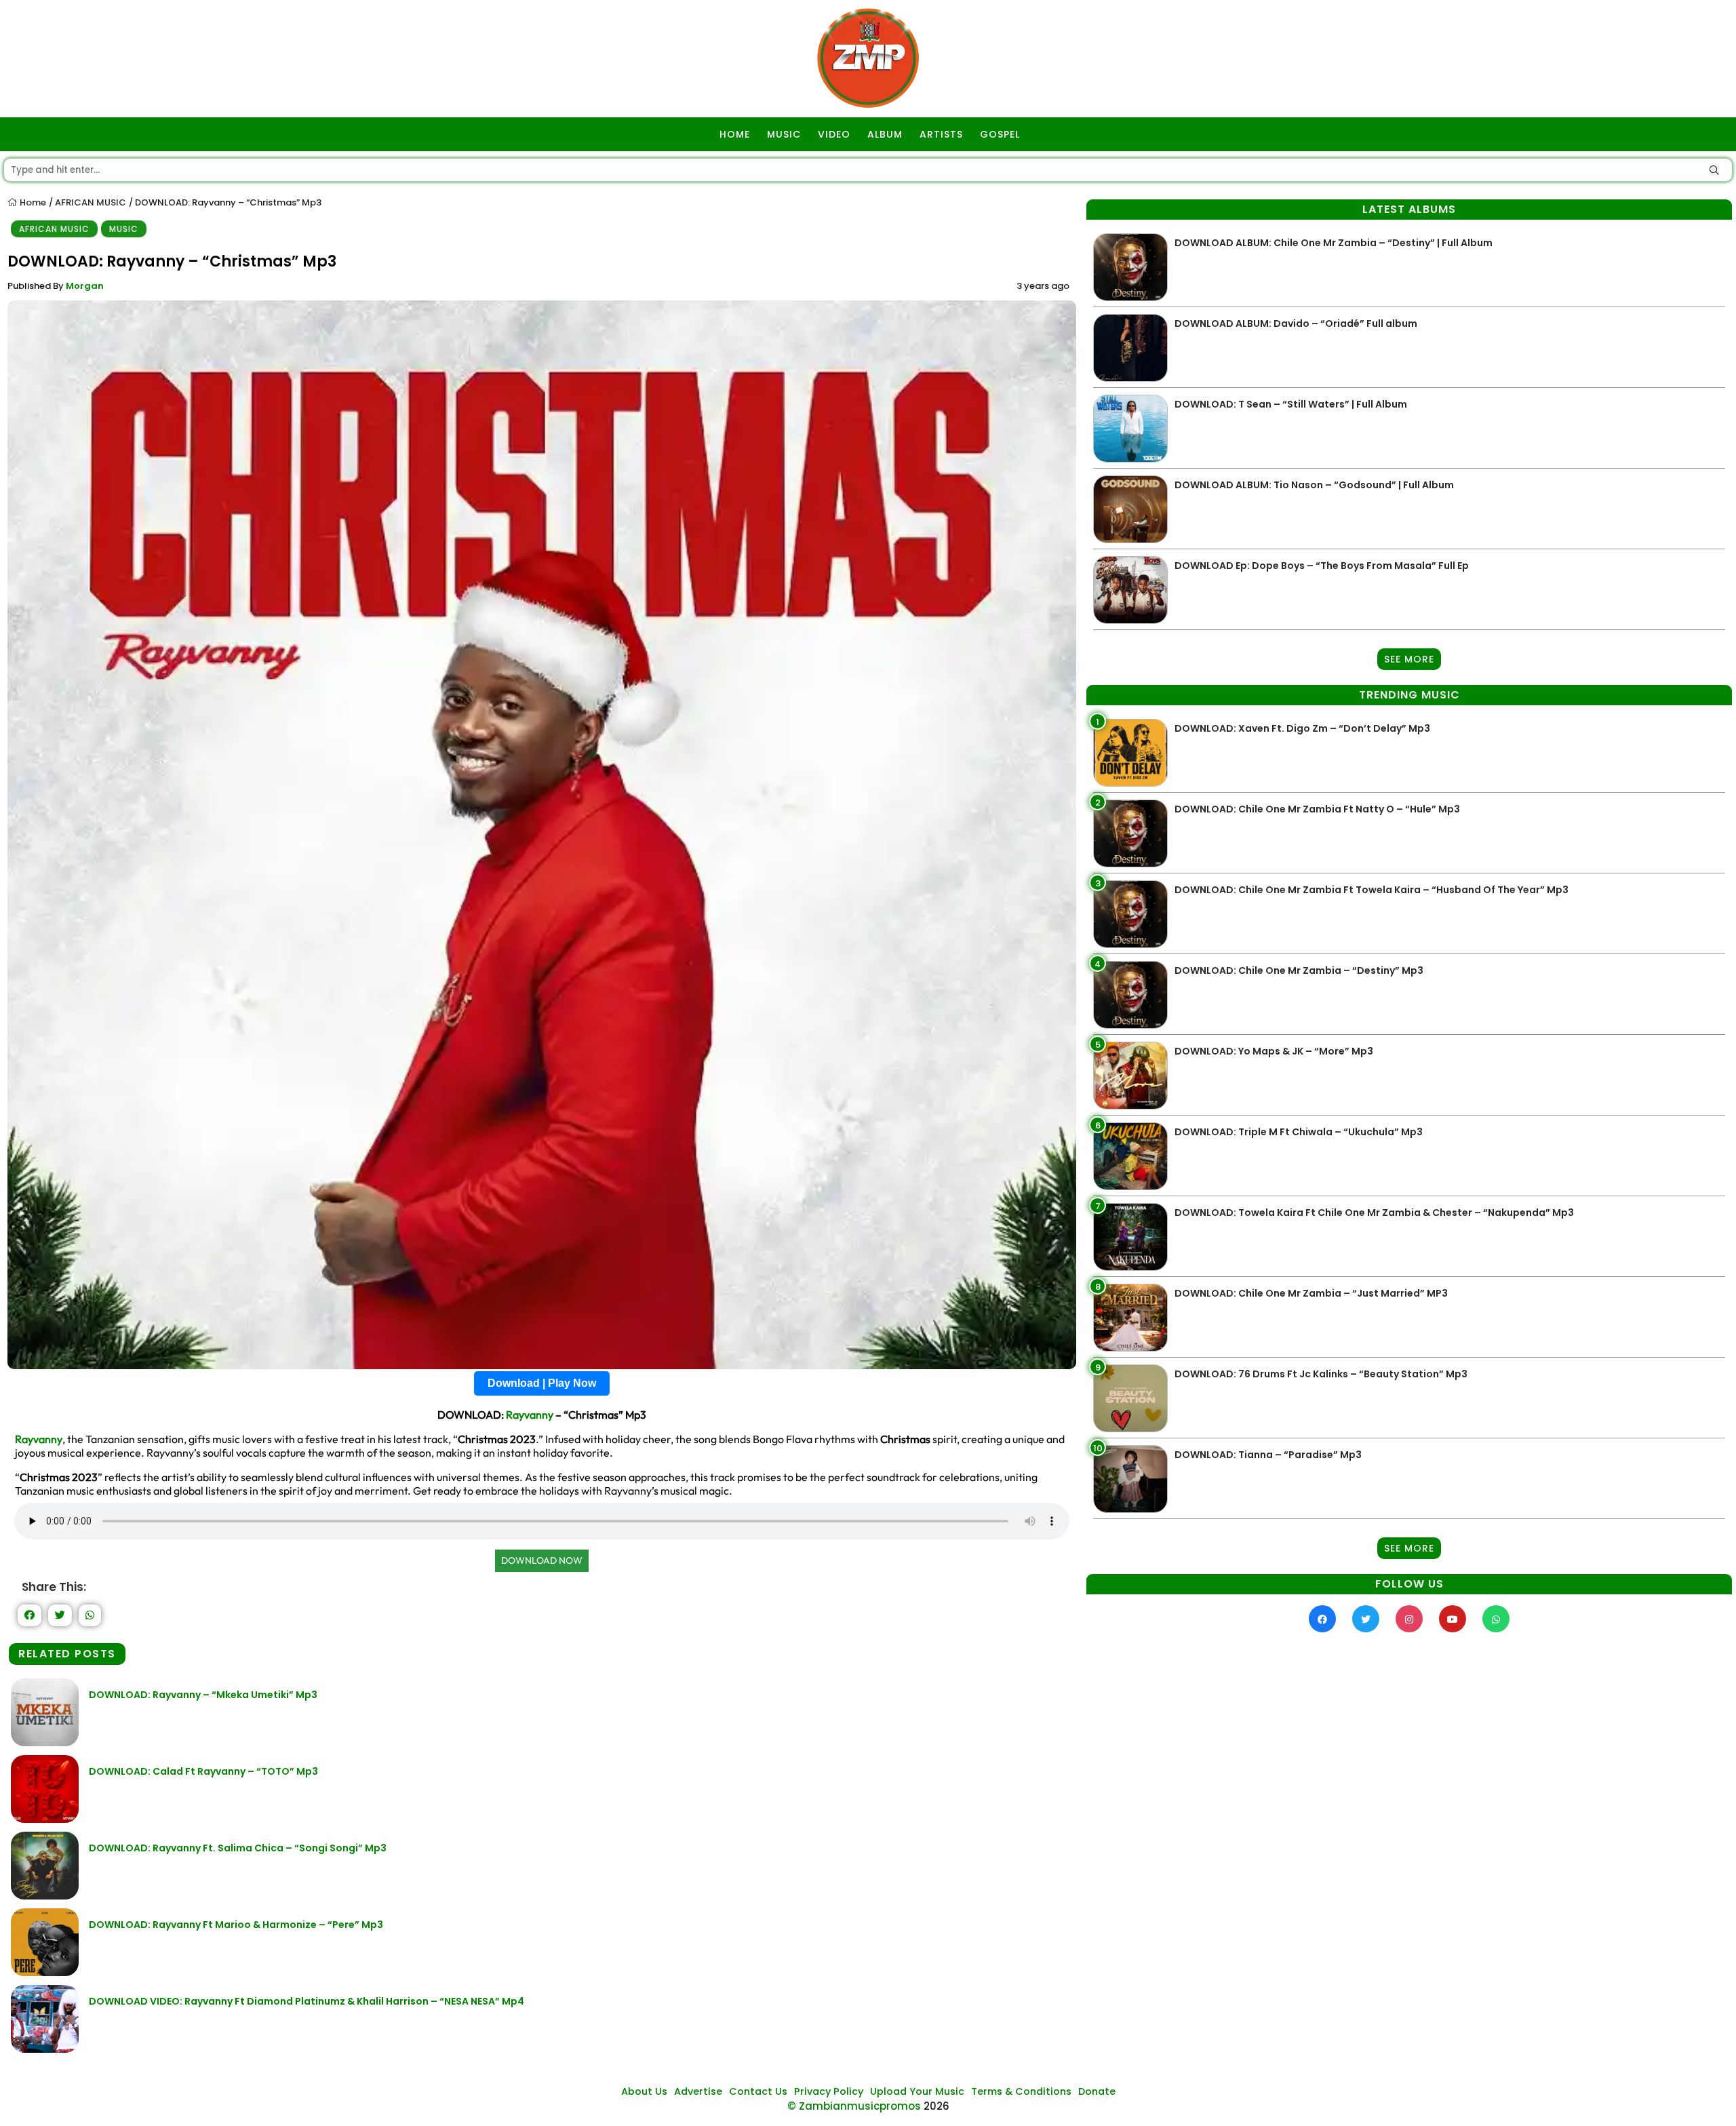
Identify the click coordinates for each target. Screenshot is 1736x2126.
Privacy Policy (829, 2091)
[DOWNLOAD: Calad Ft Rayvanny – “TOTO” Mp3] (45, 1819)
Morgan (85, 286)
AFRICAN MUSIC (91, 202)
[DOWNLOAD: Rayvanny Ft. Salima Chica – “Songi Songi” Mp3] (45, 1896)
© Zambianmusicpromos (854, 2106)
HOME (735, 134)
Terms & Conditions (1021, 2091)
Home (32, 202)
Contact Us (758, 2091)
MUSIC (784, 134)
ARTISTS (941, 134)
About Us (644, 2091)
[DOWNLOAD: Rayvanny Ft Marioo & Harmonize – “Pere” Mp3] (45, 1972)
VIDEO (834, 134)
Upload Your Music (917, 2091)
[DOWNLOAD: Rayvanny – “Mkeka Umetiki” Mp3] (45, 1743)
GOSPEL (1000, 134)
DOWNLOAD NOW (542, 1560)
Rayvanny (530, 1415)
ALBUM (885, 134)
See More (1409, 659)
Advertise (698, 2091)
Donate (1097, 2091)
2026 (936, 2106)
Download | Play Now (542, 1383)
